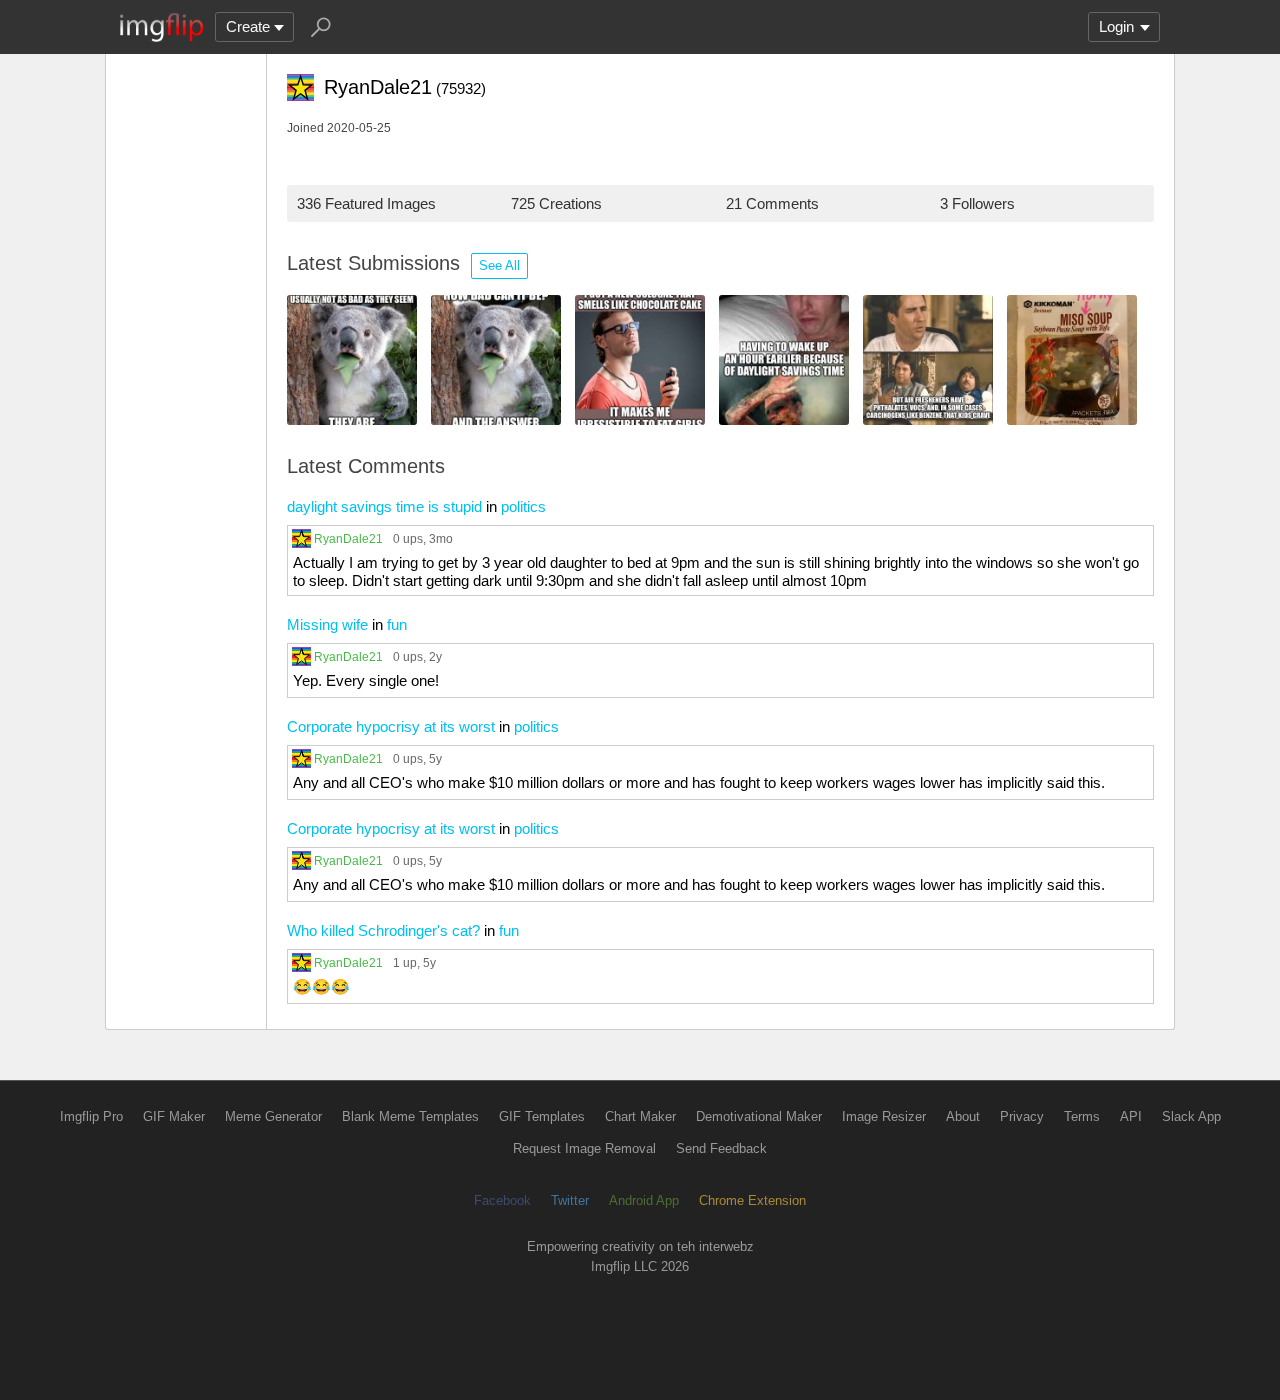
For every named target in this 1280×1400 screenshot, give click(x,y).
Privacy (1022, 1116)
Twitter (570, 1200)
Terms (1082, 1116)
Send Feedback (721, 1148)
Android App (644, 1200)
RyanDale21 (348, 538)
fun (397, 624)
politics (523, 506)
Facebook (502, 1200)
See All (499, 265)
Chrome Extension (752, 1200)
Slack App (1191, 1116)
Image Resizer (884, 1116)
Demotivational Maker (759, 1116)
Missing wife (327, 624)
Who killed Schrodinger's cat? (383, 930)
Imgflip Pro (91, 1116)
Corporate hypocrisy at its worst (391, 726)
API (1131, 1116)
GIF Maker (174, 1116)
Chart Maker (640, 1116)
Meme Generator (273, 1116)
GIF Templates (542, 1116)
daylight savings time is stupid (384, 506)
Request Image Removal (584, 1148)
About (963, 1116)
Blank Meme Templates (410, 1116)
